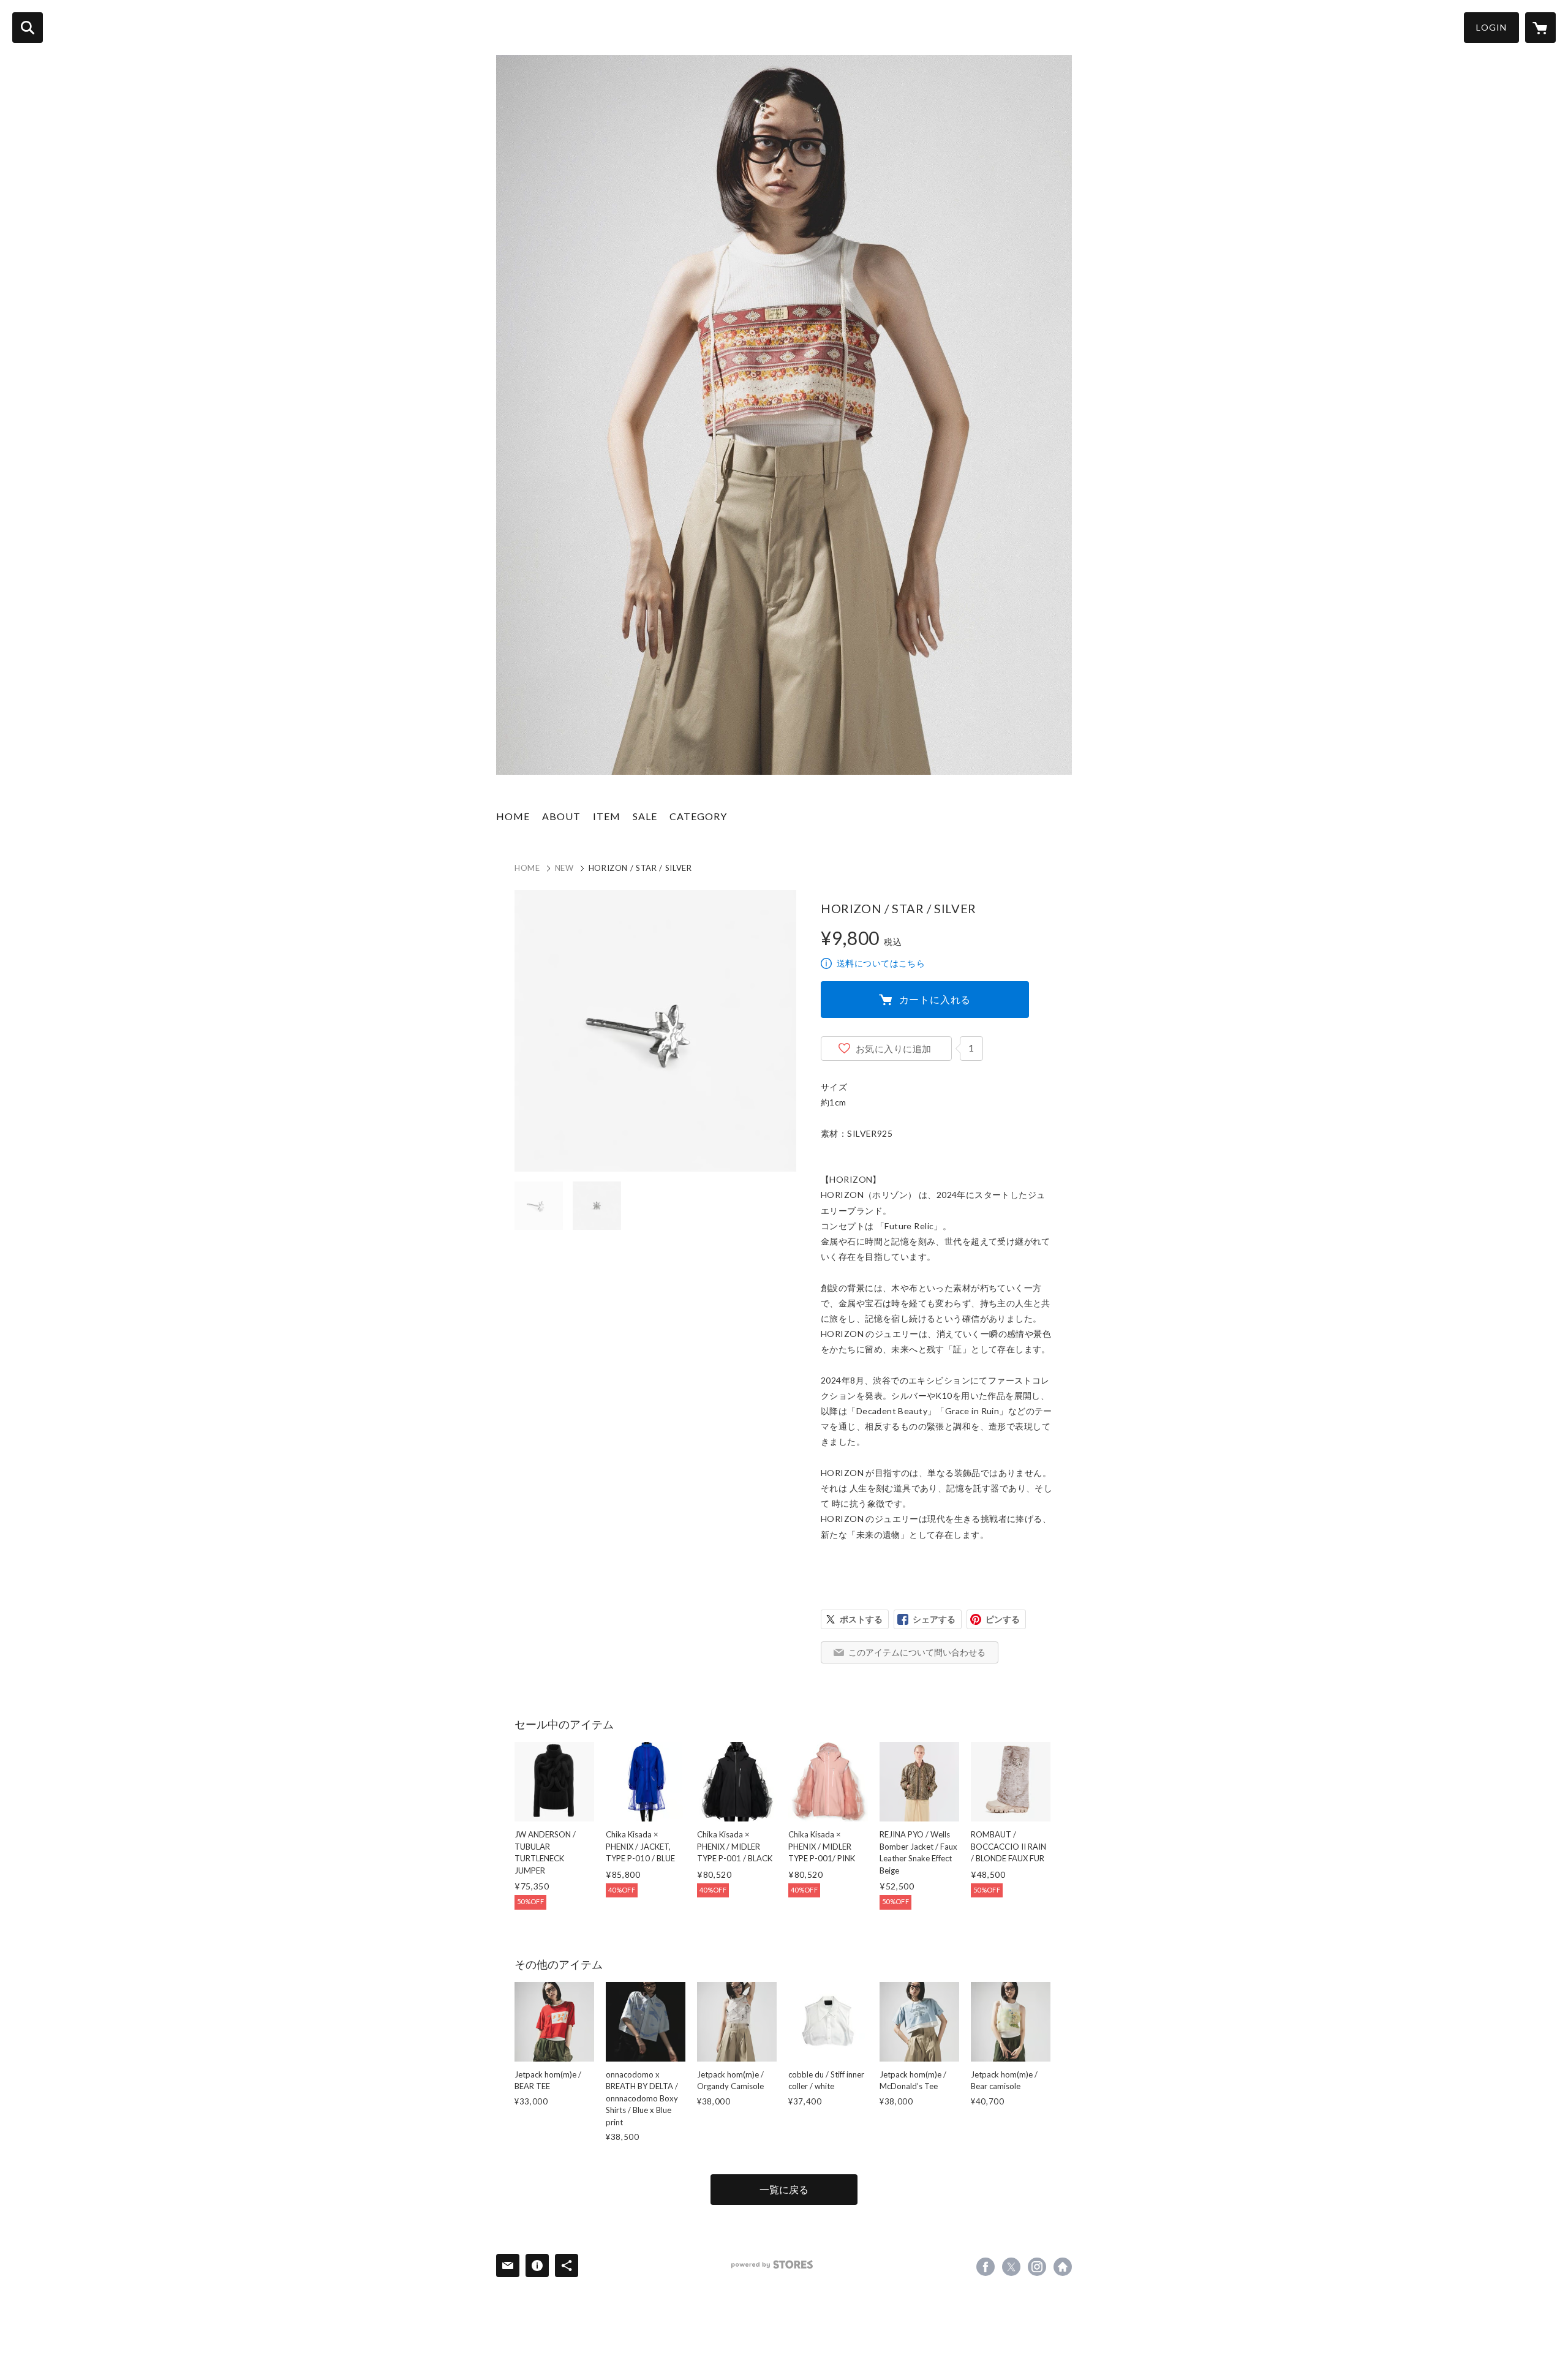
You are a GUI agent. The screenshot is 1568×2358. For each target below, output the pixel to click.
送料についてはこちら (881, 963)
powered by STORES (772, 2265)
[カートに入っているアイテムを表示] (1540, 28)
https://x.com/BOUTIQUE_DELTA (1011, 2267)
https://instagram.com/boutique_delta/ (1037, 2267)
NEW (564, 868)
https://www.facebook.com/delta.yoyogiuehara (986, 2267)
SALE (645, 816)
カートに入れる (935, 999)
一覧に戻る (784, 2189)
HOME (513, 816)
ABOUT (561, 816)
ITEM (607, 816)
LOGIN (1491, 27)
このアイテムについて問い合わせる (917, 1652)
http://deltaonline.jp (1063, 2267)
